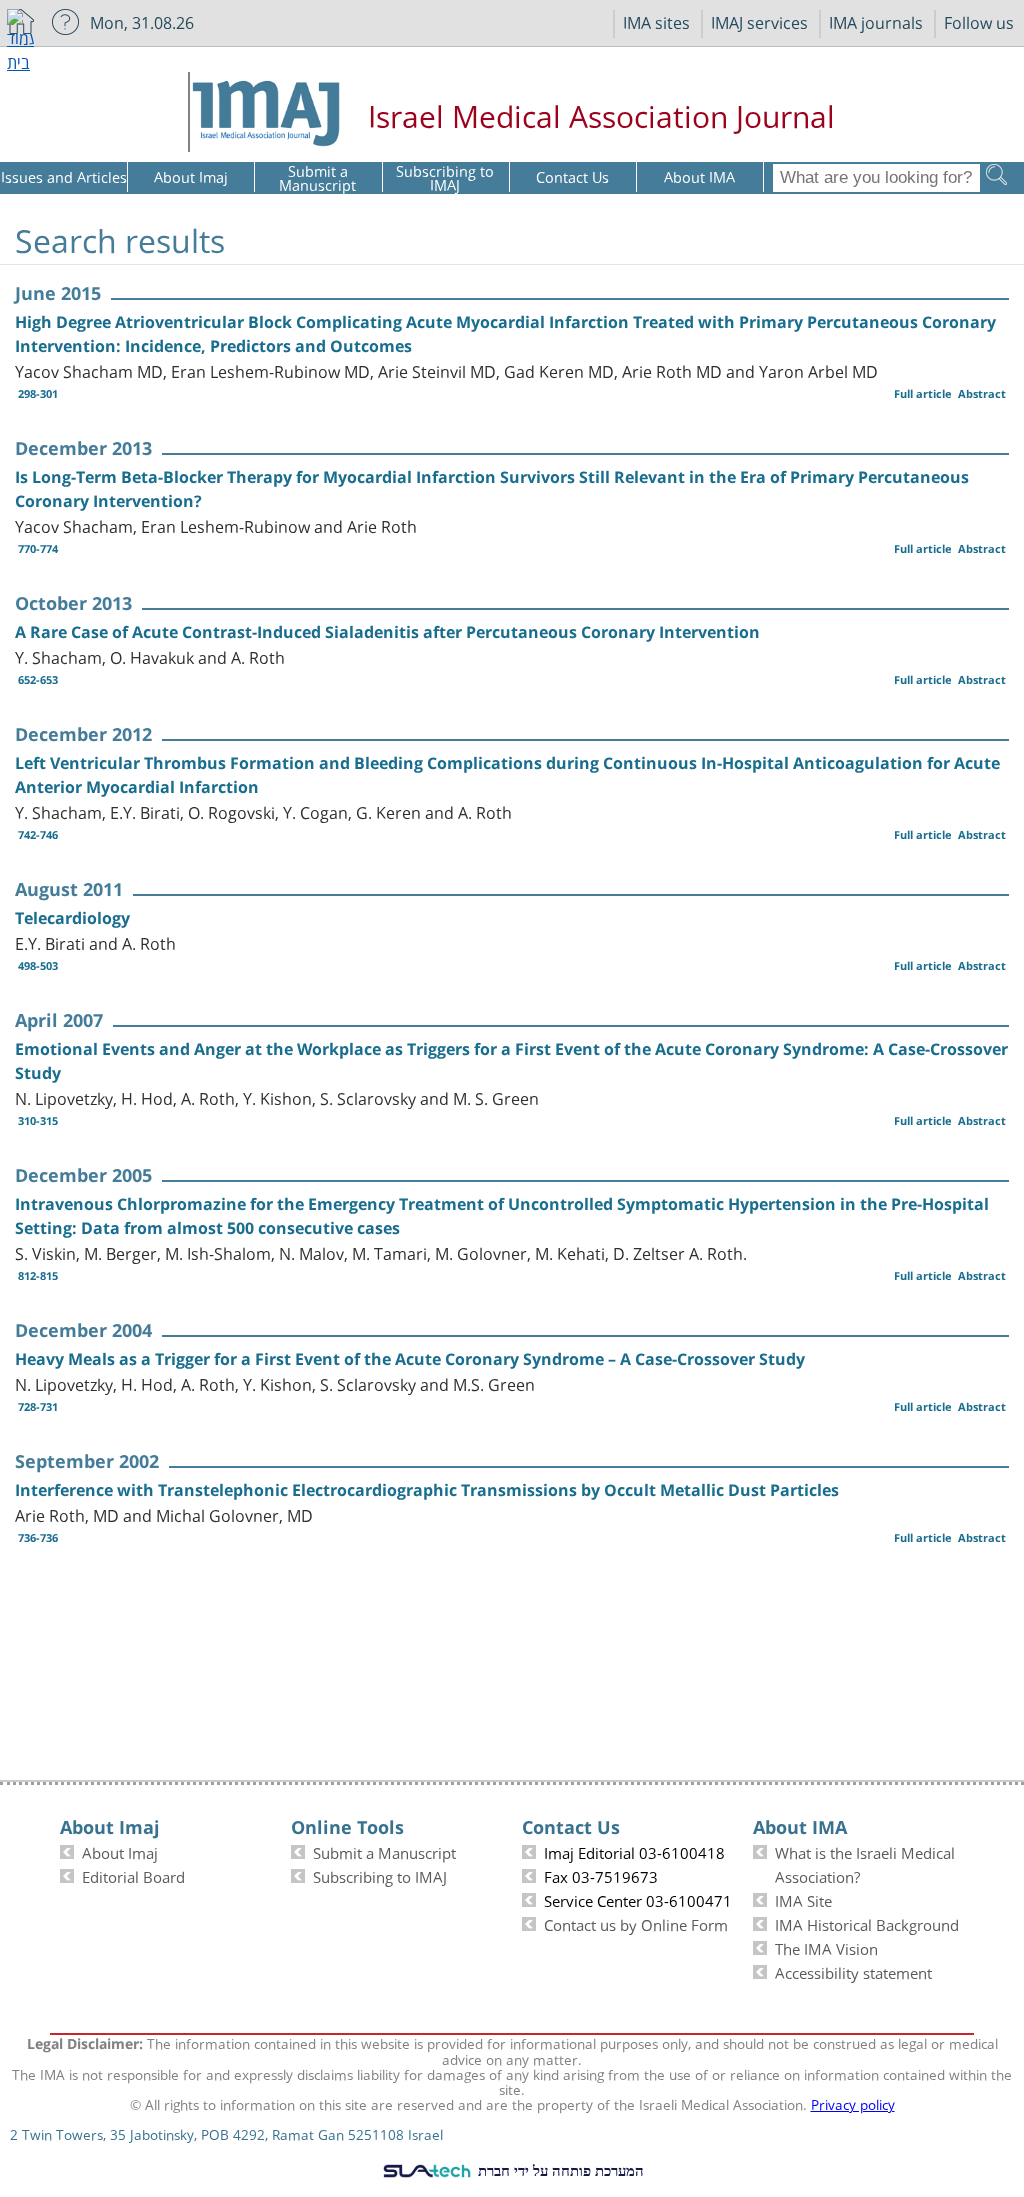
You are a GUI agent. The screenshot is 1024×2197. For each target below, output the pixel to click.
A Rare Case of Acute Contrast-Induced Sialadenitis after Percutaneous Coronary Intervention (387, 632)
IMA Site (803, 1899)
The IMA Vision (826, 1947)
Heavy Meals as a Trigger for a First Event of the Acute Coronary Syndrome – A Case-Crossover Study (410, 1359)
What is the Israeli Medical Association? (865, 1863)
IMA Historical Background (867, 1923)
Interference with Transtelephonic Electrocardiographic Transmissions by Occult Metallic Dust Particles (427, 1490)
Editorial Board (133, 1875)
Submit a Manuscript (384, 1851)
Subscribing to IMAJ (380, 1875)
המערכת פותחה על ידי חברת (559, 2170)
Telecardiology (72, 918)
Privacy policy (853, 2103)
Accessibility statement (853, 1971)
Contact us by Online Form (636, 1923)
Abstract (982, 393)
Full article (923, 393)
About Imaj (120, 1851)
